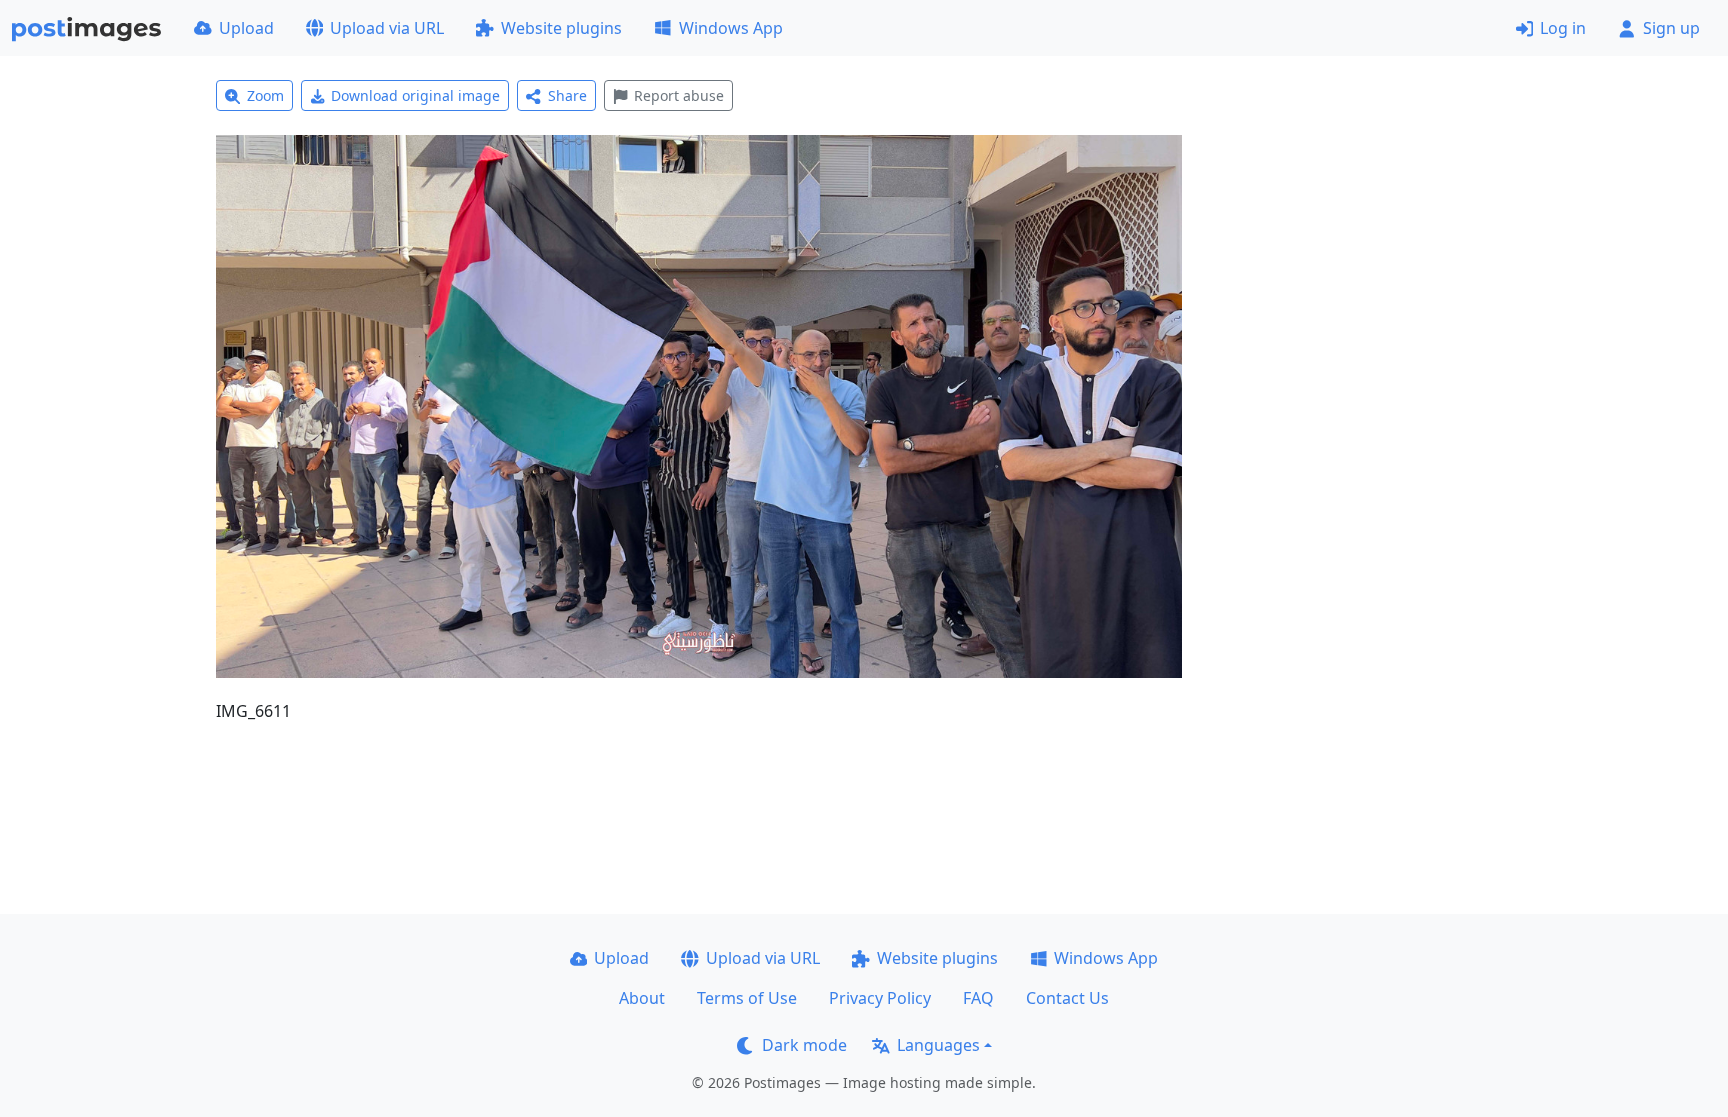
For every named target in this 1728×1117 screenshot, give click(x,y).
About (642, 998)
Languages (938, 1045)
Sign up (1671, 28)
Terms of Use (747, 998)
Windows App (731, 28)
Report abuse (679, 95)
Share (567, 95)
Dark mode (804, 1045)
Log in (1563, 28)
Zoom (265, 95)
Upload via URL (387, 28)
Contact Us (1067, 998)
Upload (246, 28)
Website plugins (561, 28)
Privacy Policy (880, 998)
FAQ (978, 998)
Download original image (415, 95)
